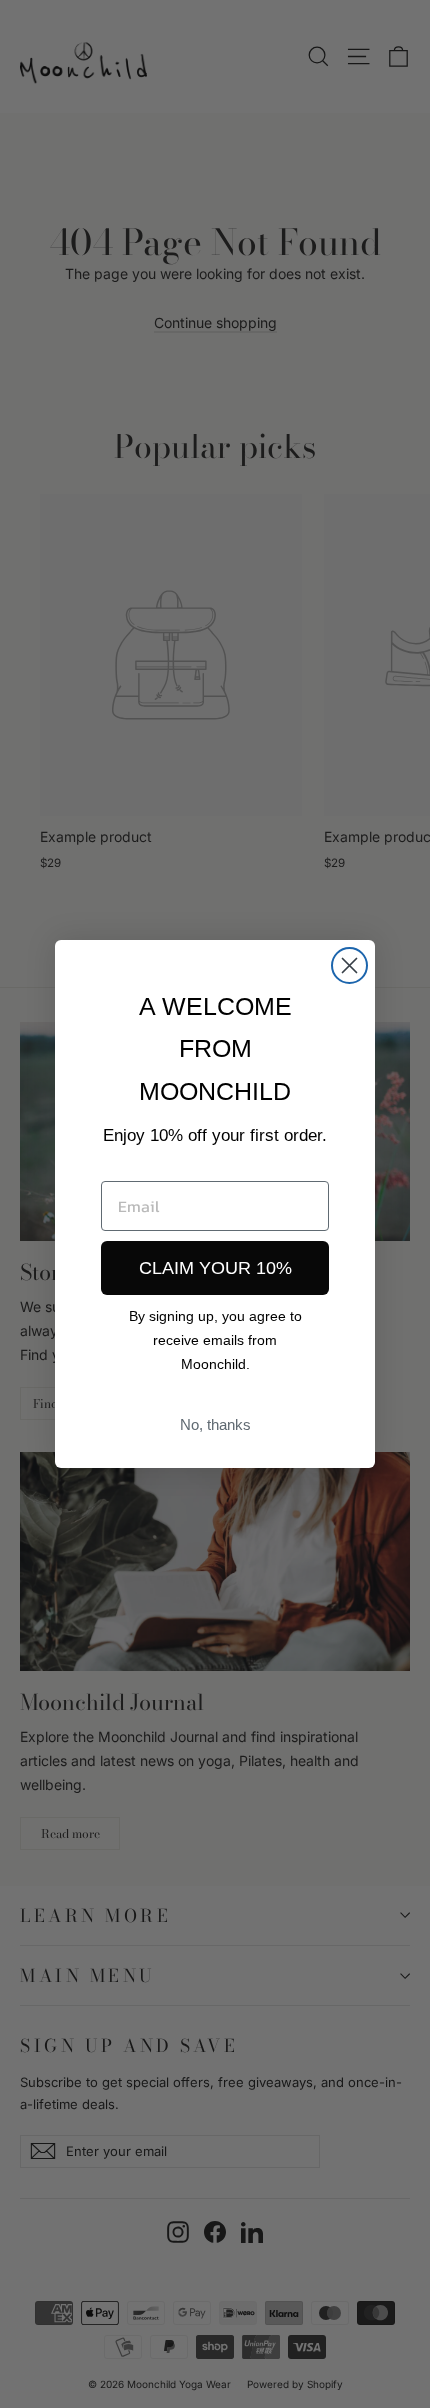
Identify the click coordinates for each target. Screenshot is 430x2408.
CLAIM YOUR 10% (215, 1268)
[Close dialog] (349, 965)
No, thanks (215, 1424)
